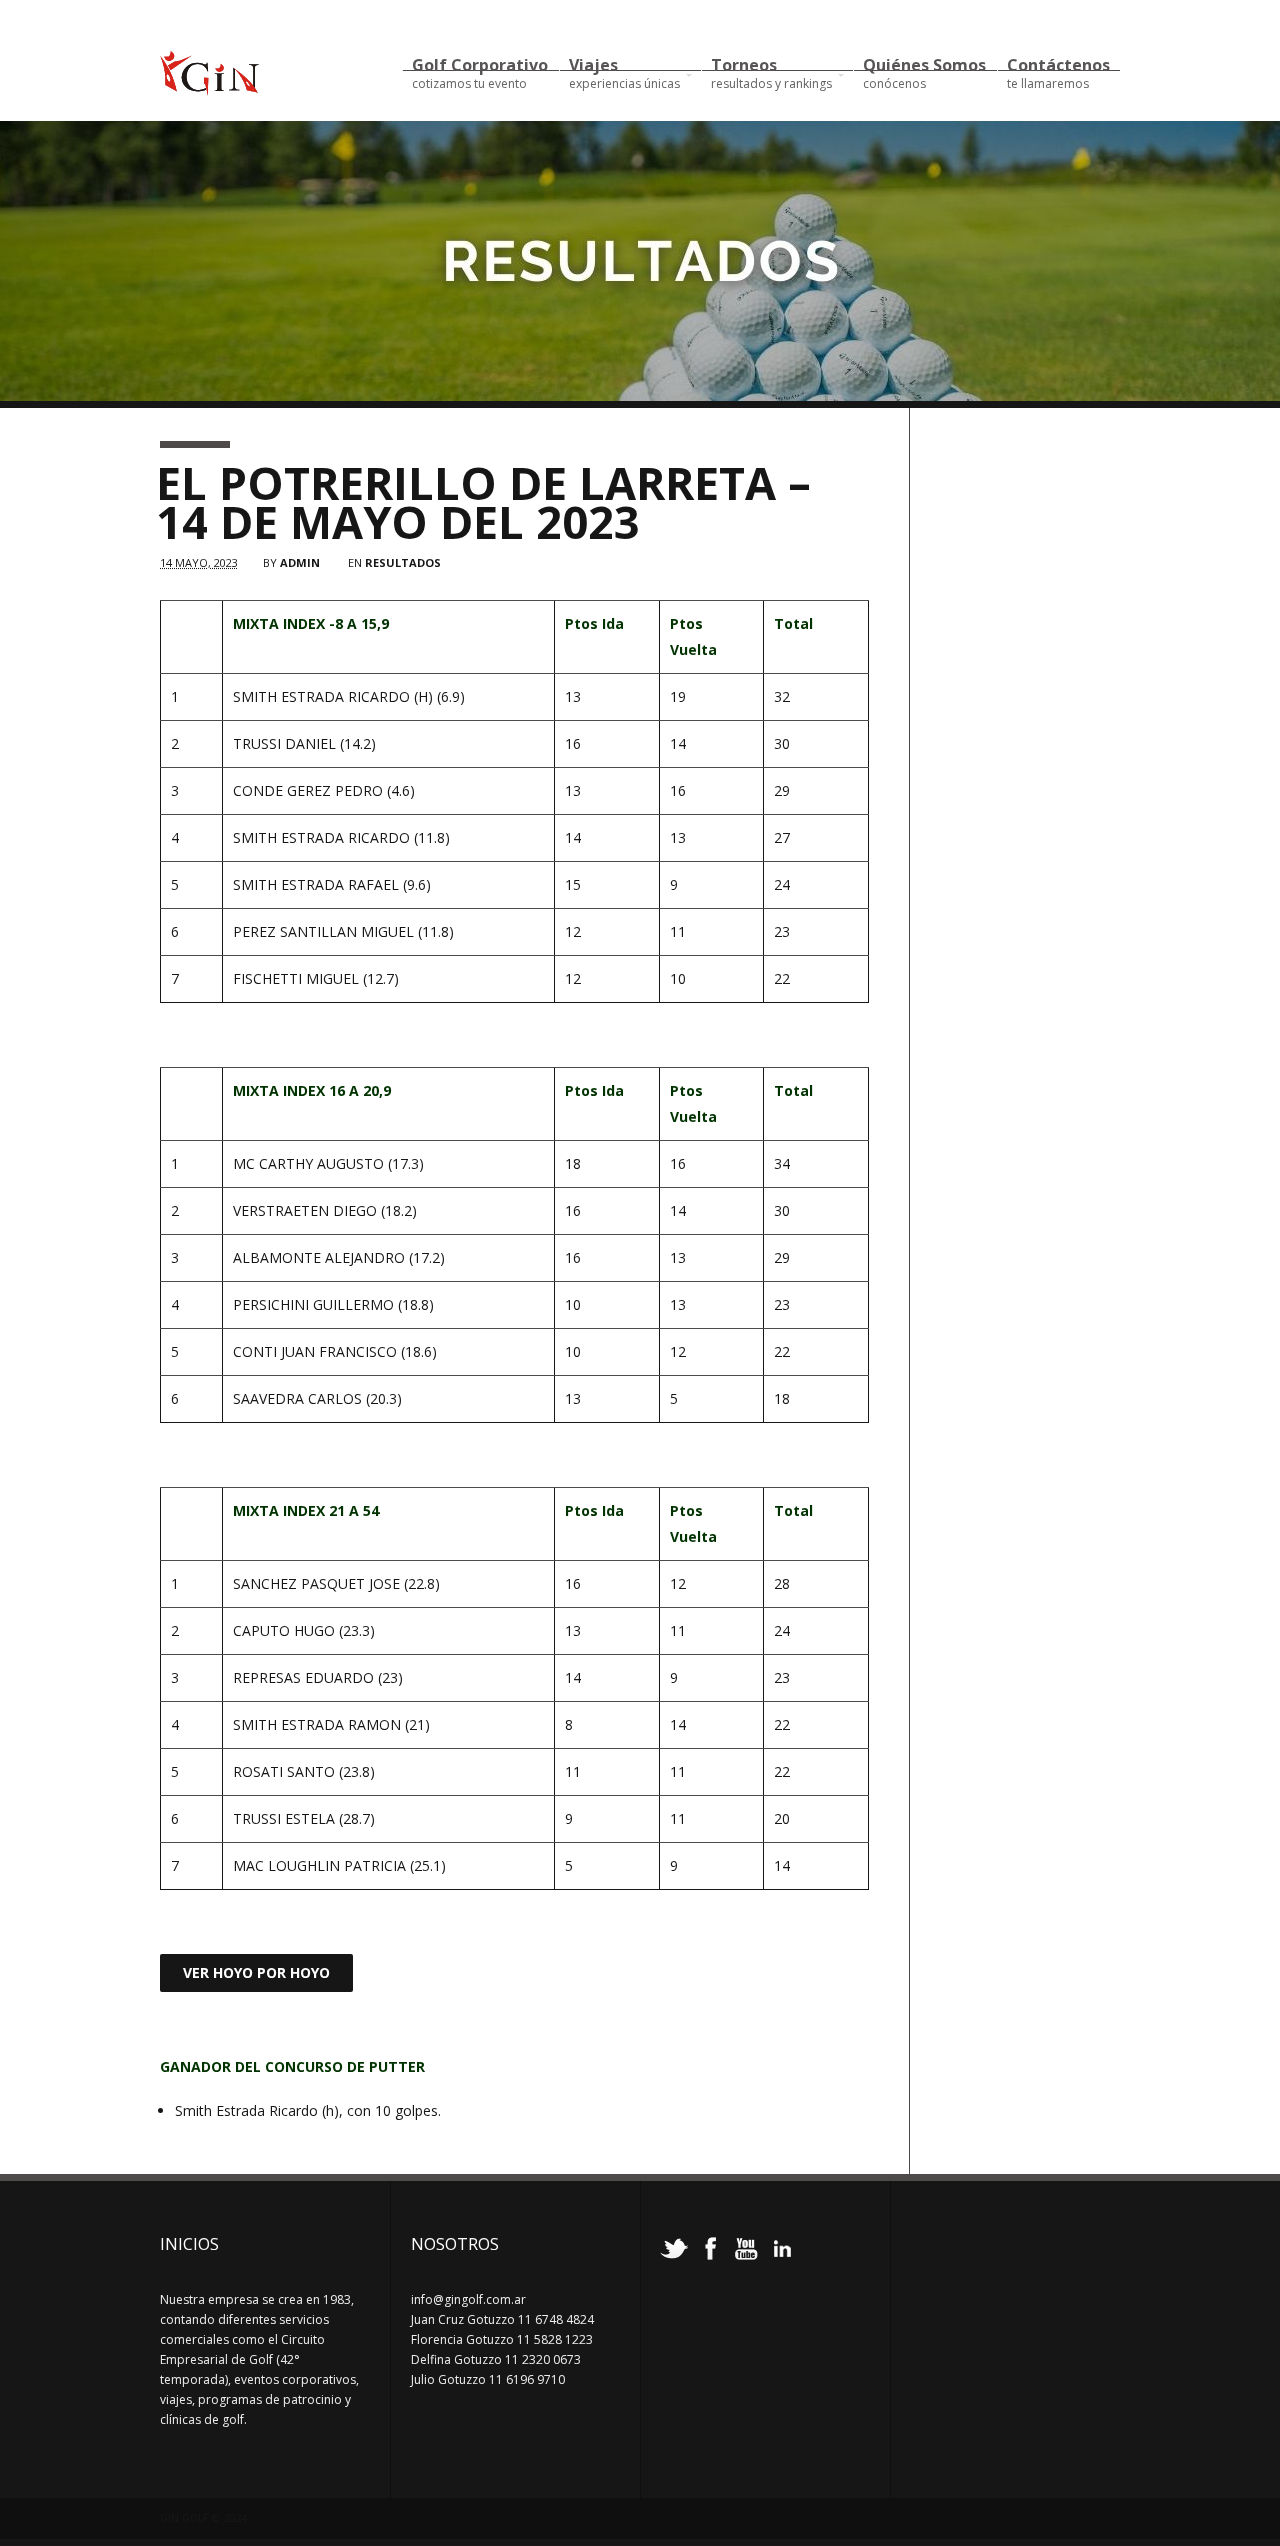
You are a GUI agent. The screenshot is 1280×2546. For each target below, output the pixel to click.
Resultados (403, 562)
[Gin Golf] (209, 87)
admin (300, 562)
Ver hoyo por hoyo (256, 1972)
